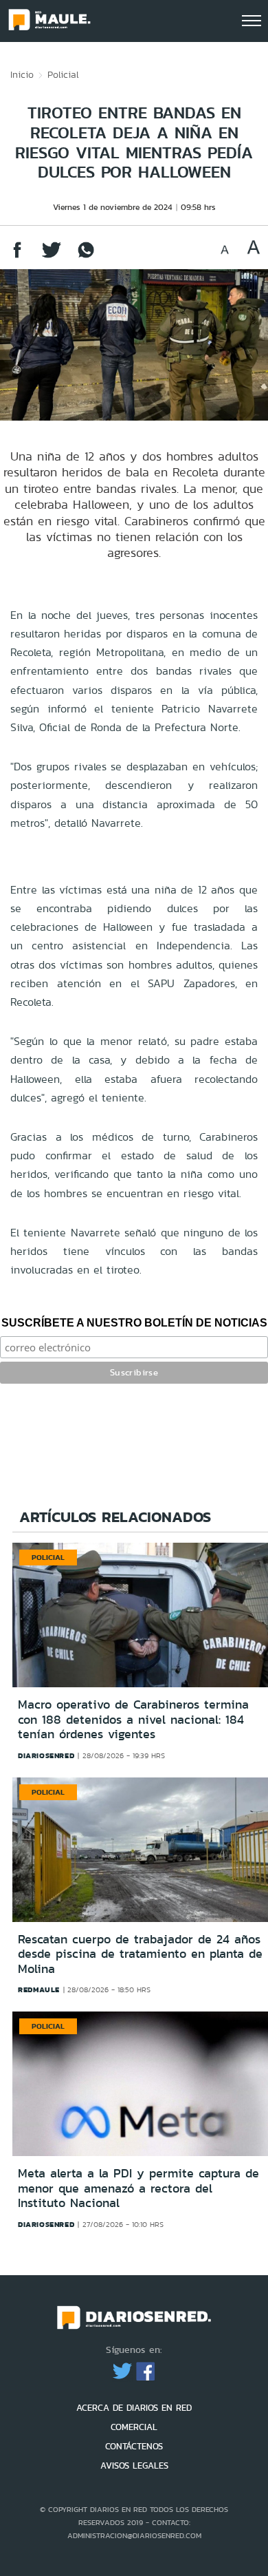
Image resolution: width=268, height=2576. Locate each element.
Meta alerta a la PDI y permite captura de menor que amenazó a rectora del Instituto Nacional (138, 2188)
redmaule (39, 1989)
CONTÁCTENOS (134, 2446)
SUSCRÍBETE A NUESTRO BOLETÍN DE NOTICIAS (134, 1323)
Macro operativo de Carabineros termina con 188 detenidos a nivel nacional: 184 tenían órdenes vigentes (133, 1719)
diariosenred (46, 1755)
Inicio (22, 74)
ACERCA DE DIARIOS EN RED (134, 2408)
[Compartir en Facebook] (17, 256)
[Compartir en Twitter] (52, 256)
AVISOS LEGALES (134, 2466)
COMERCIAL (134, 2427)
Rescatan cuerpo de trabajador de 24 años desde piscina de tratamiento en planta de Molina (140, 1954)
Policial (63, 74)
